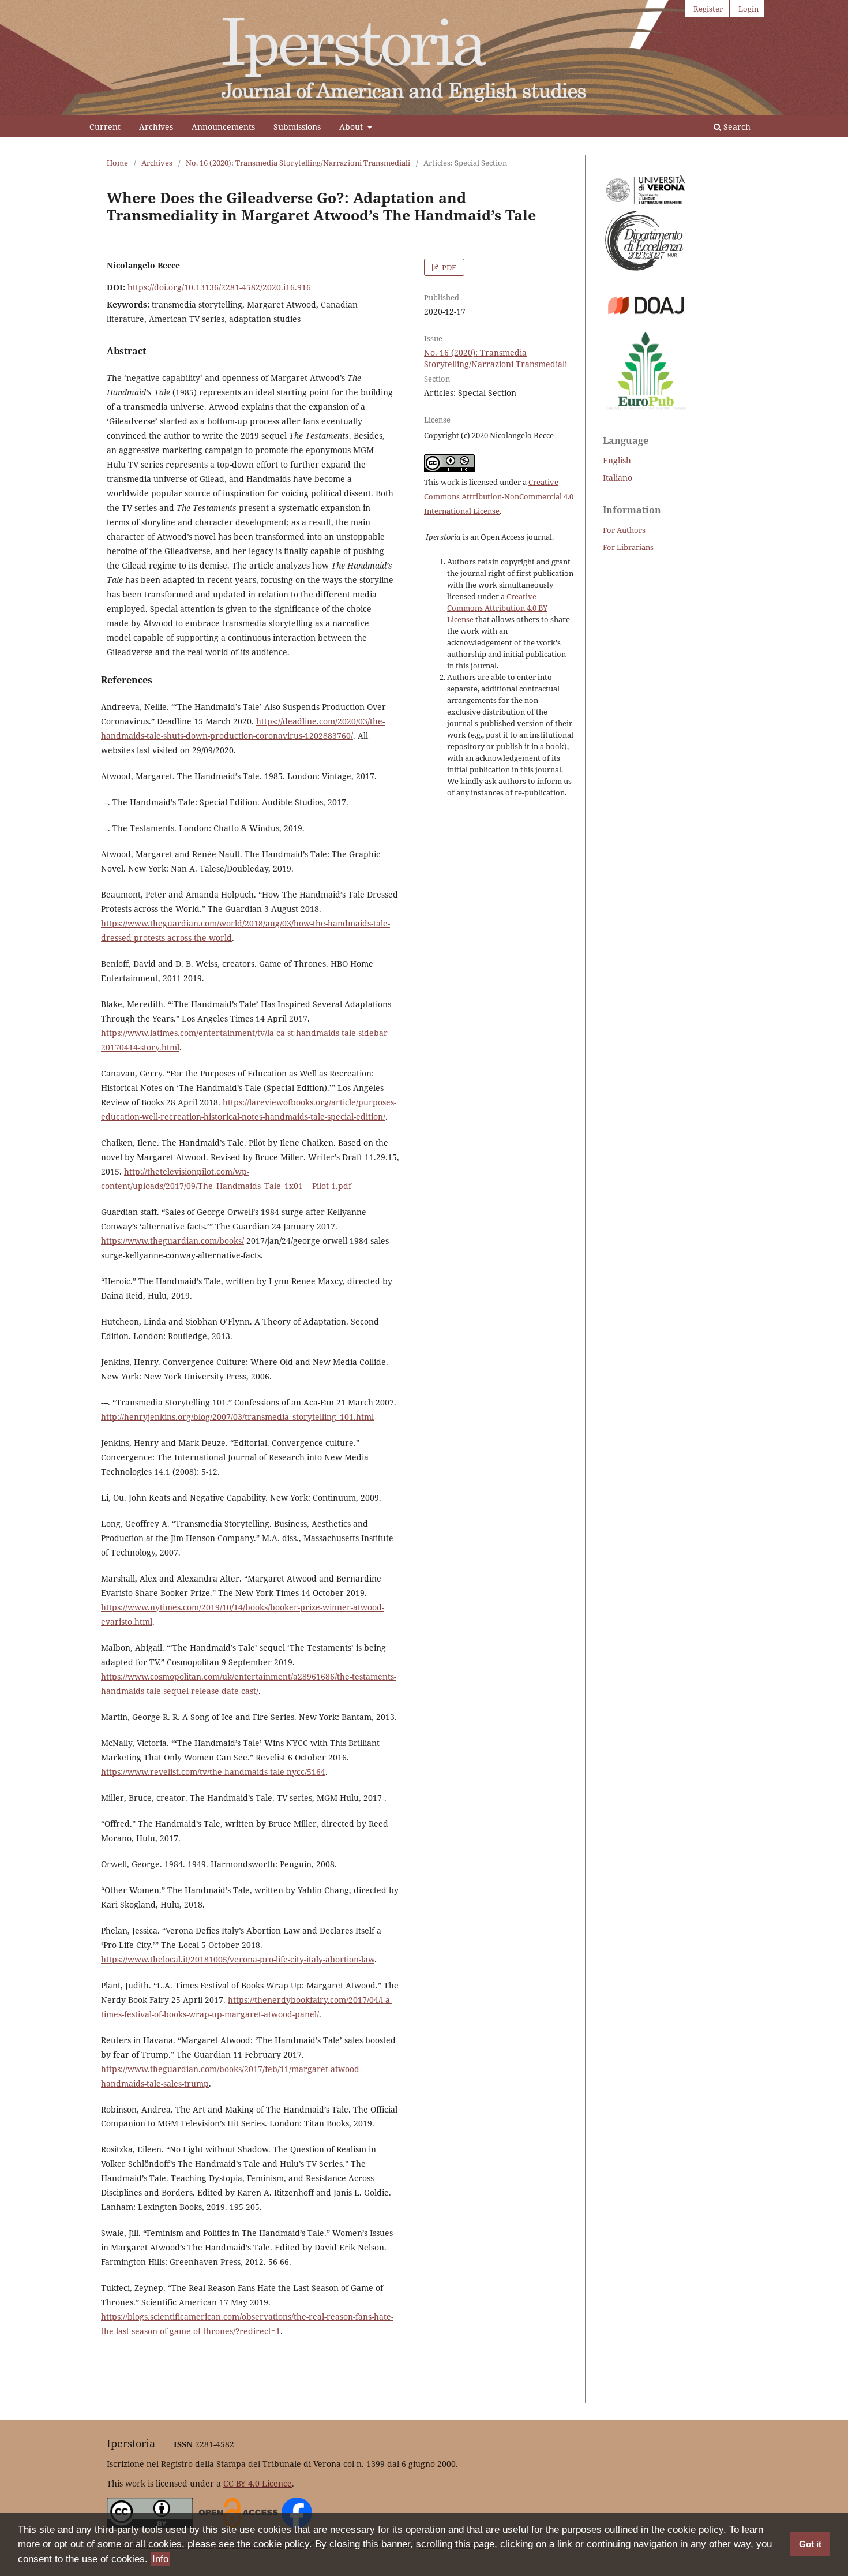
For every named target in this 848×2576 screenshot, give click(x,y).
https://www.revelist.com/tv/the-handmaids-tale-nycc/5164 (213, 1772)
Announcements (223, 127)
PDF (448, 267)
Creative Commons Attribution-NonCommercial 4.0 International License (499, 496)
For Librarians (628, 547)
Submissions (297, 127)
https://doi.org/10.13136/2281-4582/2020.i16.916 (219, 287)
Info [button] (160, 2559)
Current (105, 127)
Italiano (618, 478)
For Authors (624, 530)
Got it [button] (810, 2544)
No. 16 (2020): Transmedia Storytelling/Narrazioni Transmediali (298, 163)
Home (117, 163)
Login (748, 9)
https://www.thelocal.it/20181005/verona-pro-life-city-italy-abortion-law (238, 1959)
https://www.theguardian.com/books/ (172, 1241)
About (352, 127)
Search (736, 127)
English (617, 460)
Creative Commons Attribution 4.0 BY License (497, 608)
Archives (156, 127)
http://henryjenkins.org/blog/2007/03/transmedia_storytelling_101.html (237, 1417)
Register (708, 9)
